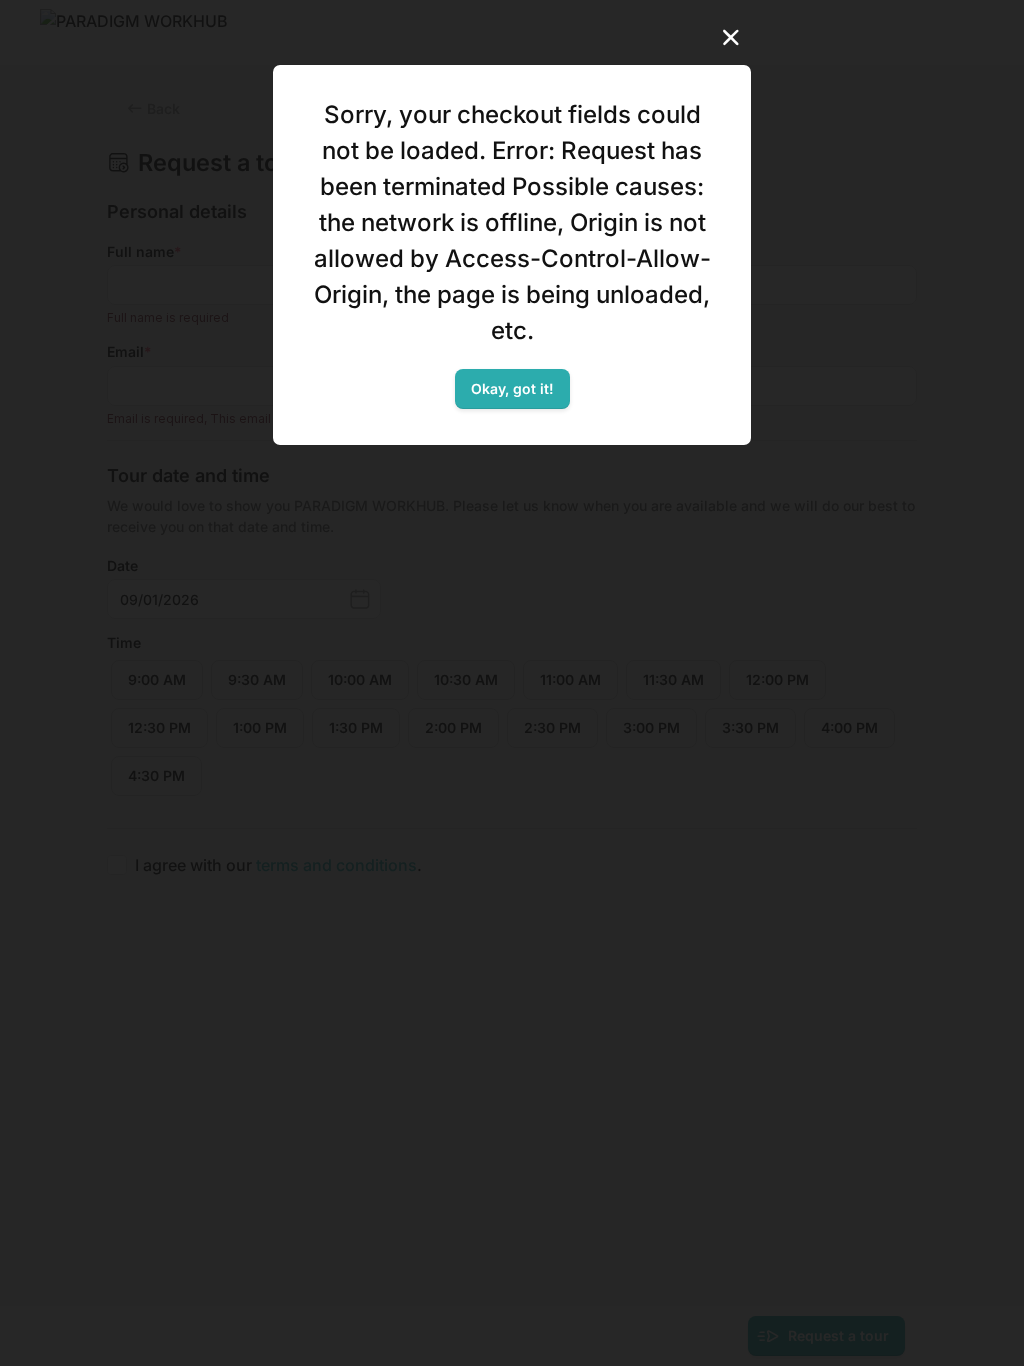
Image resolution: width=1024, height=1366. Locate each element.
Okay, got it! (512, 388)
